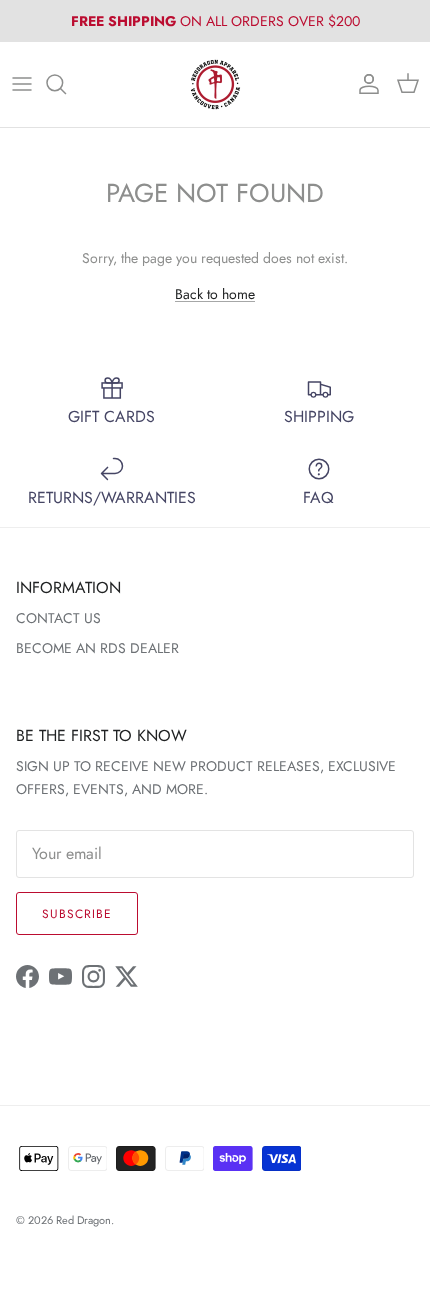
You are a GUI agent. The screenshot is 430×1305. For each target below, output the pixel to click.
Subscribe (77, 914)
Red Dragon (83, 1220)
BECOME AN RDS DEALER (97, 648)
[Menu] (22, 84)
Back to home (215, 294)
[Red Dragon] (215, 84)
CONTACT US (58, 618)
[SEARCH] (66, 84)
